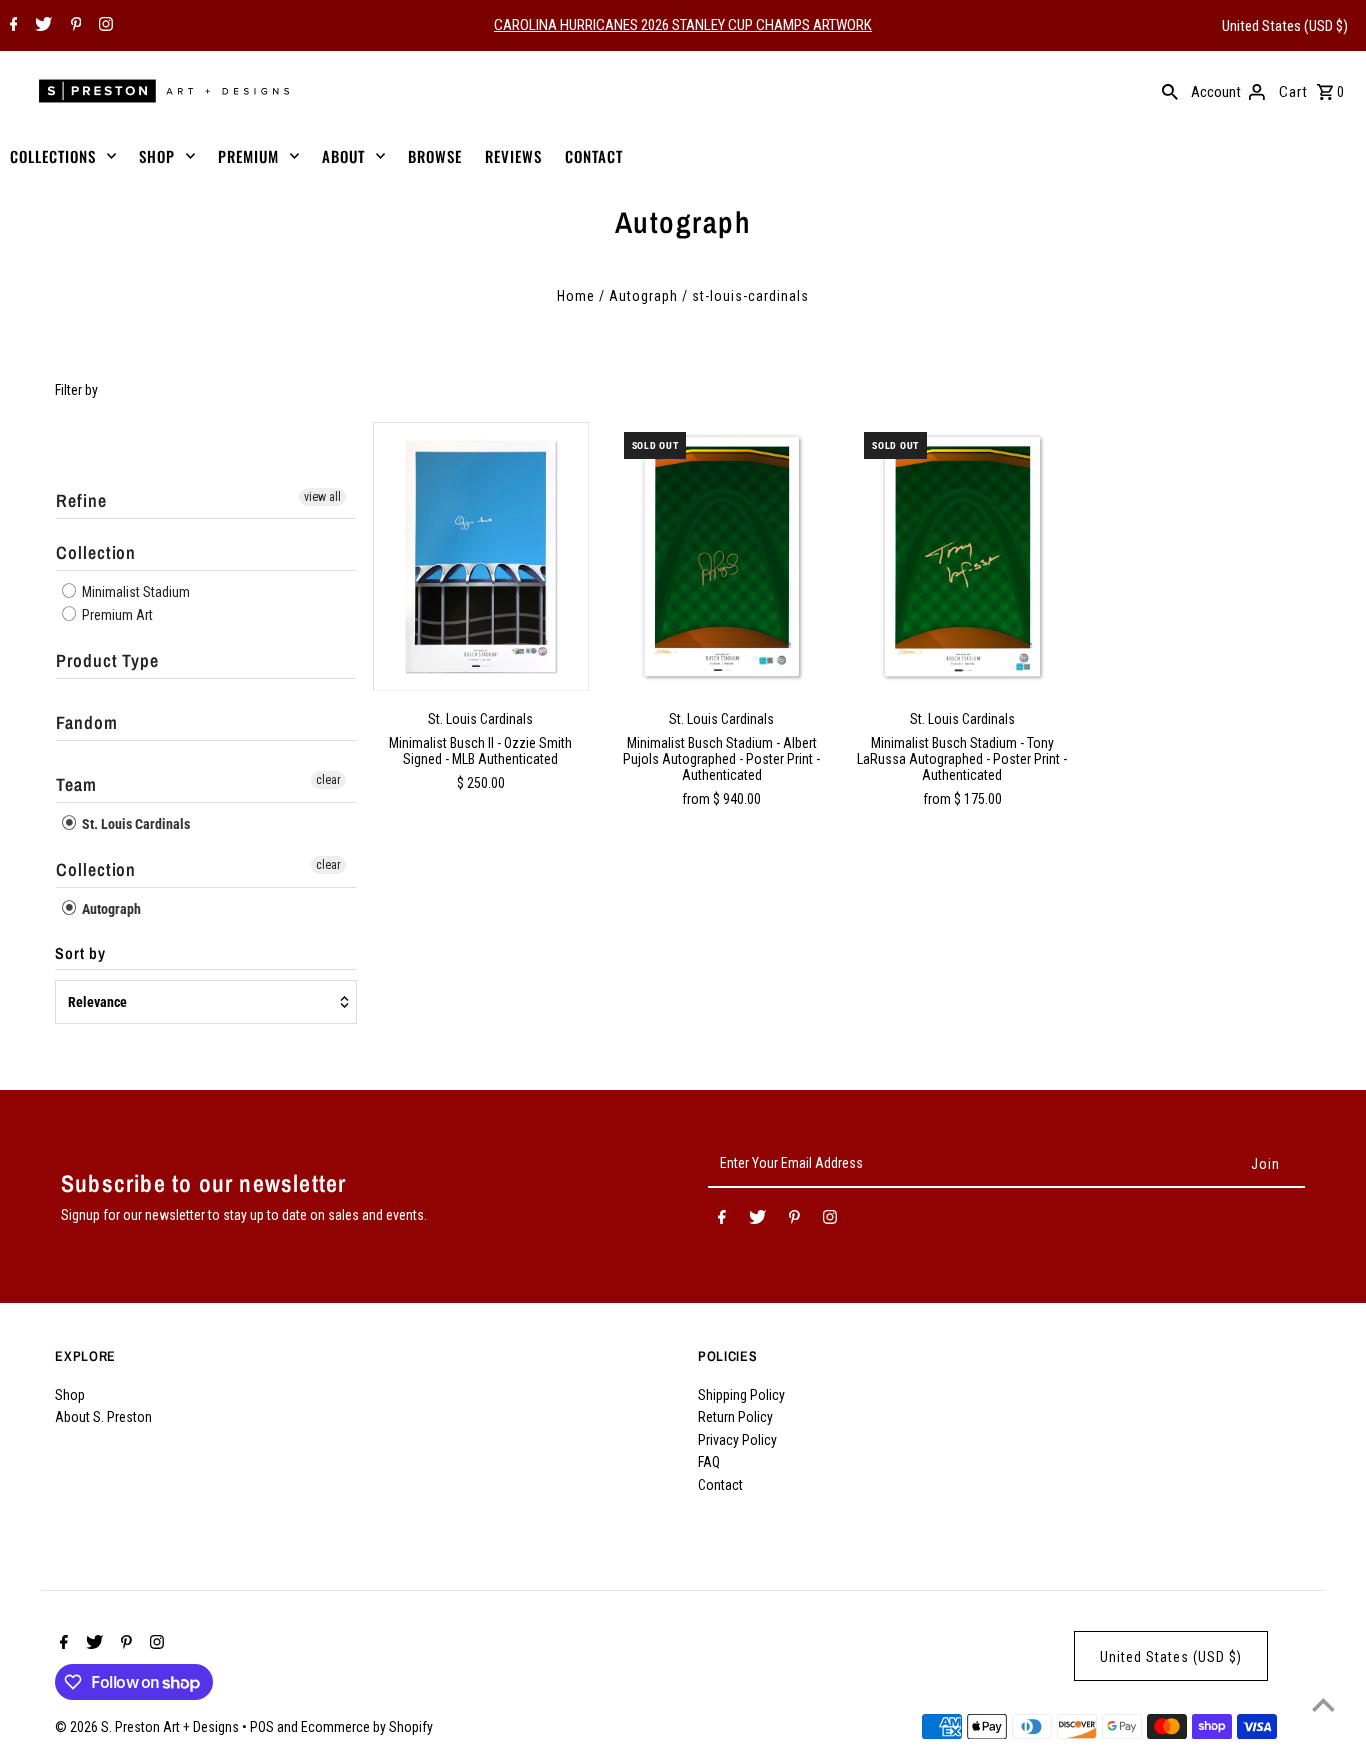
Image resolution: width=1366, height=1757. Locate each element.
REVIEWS (513, 156)
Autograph (643, 296)
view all (322, 497)
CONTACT (594, 156)
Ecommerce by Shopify (367, 1727)
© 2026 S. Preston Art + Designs (148, 1727)
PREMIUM (248, 156)
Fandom (86, 722)
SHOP (157, 156)
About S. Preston (103, 1417)
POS (262, 1727)
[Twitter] (41, 26)
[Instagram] (103, 26)
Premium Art (116, 615)
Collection (96, 552)
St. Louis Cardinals (134, 824)
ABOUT (343, 156)
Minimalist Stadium (134, 592)
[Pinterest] (74, 26)
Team (76, 784)
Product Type (107, 660)
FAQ (709, 1462)
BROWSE (435, 156)
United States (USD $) (1285, 26)
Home (576, 296)
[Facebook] (11, 26)
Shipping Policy (741, 1395)
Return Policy (735, 1417)
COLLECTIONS (53, 156)
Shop (70, 1395)
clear (328, 780)
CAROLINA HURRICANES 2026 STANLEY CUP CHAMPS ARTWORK (683, 25)
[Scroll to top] (1323, 1704)
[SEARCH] (1170, 91)
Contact (720, 1485)
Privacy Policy (737, 1440)
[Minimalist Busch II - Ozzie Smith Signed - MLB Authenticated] (481, 557)
